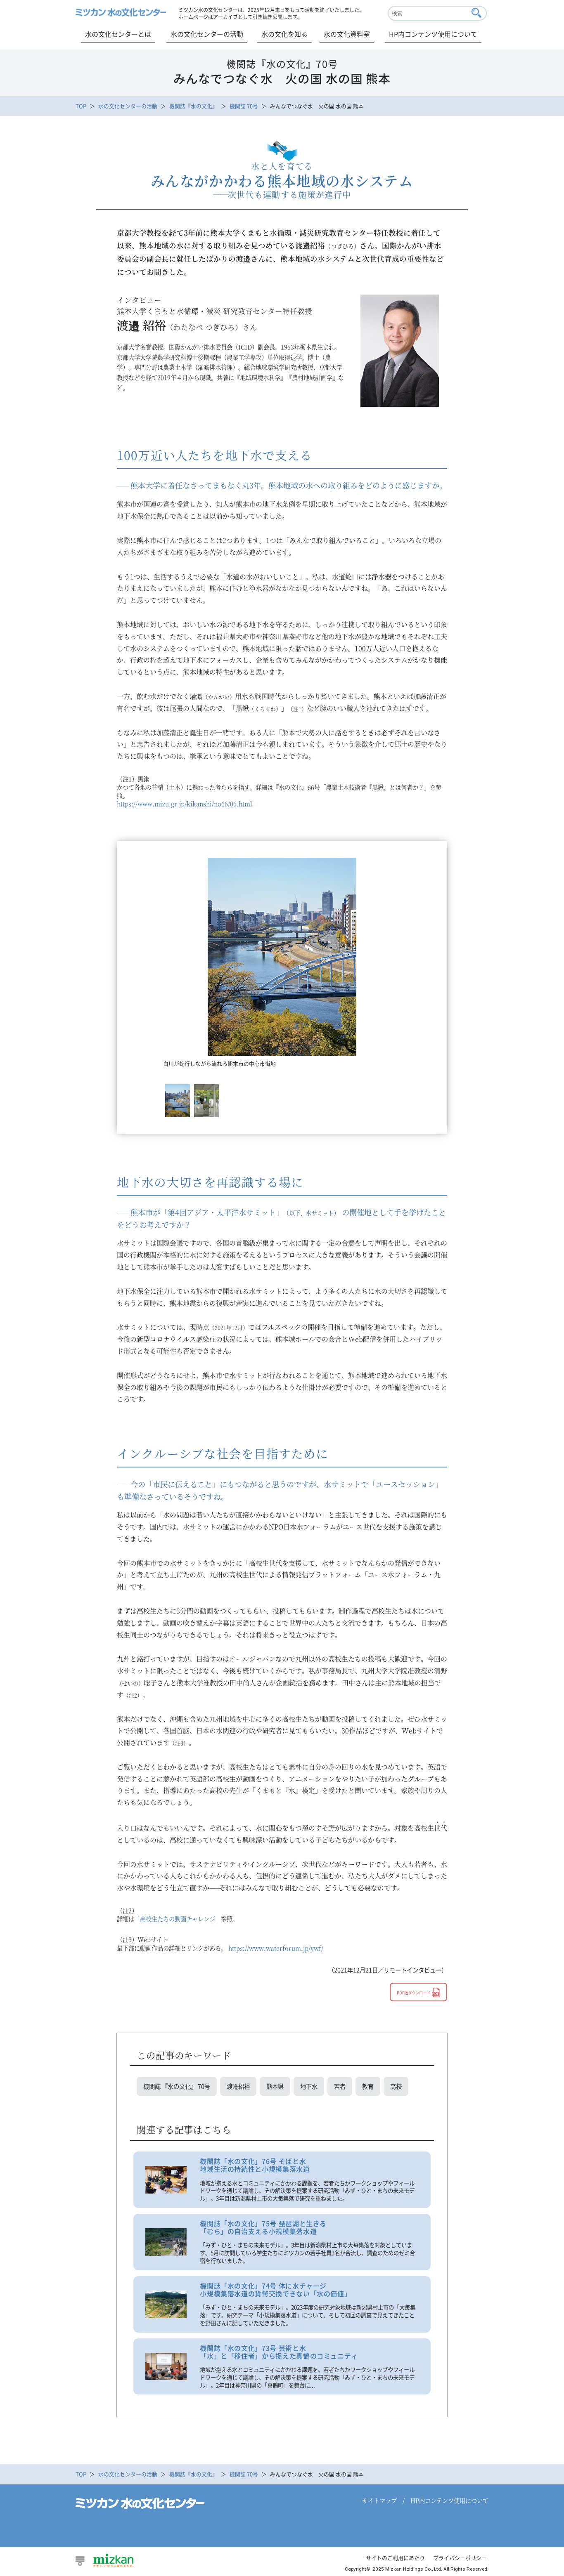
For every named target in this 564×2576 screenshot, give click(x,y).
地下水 (309, 2086)
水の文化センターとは (118, 34)
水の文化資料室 (347, 34)
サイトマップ (379, 2500)
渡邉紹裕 (238, 2086)
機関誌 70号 (244, 106)
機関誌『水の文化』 (193, 106)
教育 (368, 2086)
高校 (396, 2086)
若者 (340, 2086)
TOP (81, 106)
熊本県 (275, 2086)
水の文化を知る (284, 34)
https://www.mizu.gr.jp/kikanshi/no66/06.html (185, 803)
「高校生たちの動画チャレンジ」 (178, 1919)
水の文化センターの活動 (207, 34)
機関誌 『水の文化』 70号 (177, 2086)
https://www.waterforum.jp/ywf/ (276, 1948)
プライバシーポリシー (460, 2558)
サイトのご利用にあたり (395, 2558)
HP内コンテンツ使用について (433, 34)
